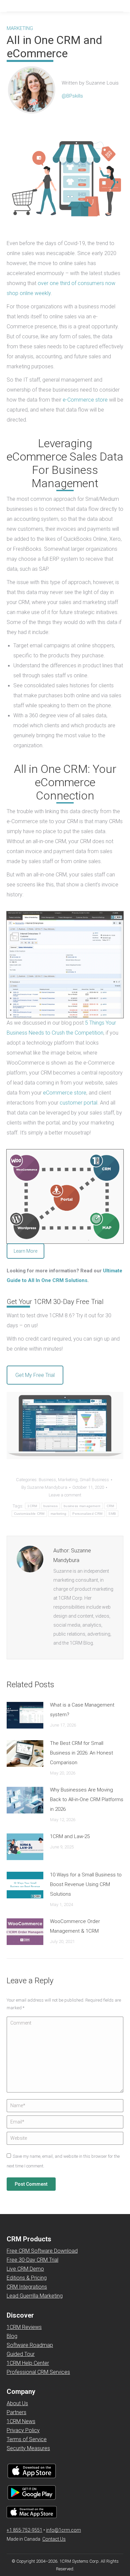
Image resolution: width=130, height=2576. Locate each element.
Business (47, 1480)
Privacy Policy (23, 2430)
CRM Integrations (27, 2287)
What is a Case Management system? (82, 1710)
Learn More (25, 1251)
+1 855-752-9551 (24, 2530)
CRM (110, 1506)
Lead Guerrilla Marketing (35, 2296)
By (44, 1487)
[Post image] (25, 1715)
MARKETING (20, 28)
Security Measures (28, 2448)
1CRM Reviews (24, 2327)
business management (82, 1506)
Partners (16, 2412)
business (50, 1506)
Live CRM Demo (25, 2269)
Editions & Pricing (27, 2278)
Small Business (94, 1480)
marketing (59, 1514)
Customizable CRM (29, 1514)
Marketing (68, 1480)
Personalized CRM (87, 1514)
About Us (17, 2403)
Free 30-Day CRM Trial (32, 2260)
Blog (12, 2336)
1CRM (32, 1506)
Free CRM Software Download (42, 2251)
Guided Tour (21, 2354)
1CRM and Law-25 (70, 1836)
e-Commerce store (85, 400)
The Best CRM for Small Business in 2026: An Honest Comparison (81, 1753)
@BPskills (72, 96)
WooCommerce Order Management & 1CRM (75, 1926)
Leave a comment (65, 1495)
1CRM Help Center (28, 2363)
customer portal (78, 1103)
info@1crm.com (63, 2530)
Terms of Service (27, 2439)
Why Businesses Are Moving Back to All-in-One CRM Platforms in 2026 (87, 1799)
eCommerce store (65, 1093)
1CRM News (21, 2421)
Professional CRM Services (38, 2372)
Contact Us (54, 2539)
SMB (112, 1514)
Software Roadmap (30, 2345)
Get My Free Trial (35, 1375)
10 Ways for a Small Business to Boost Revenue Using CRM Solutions (86, 1884)
